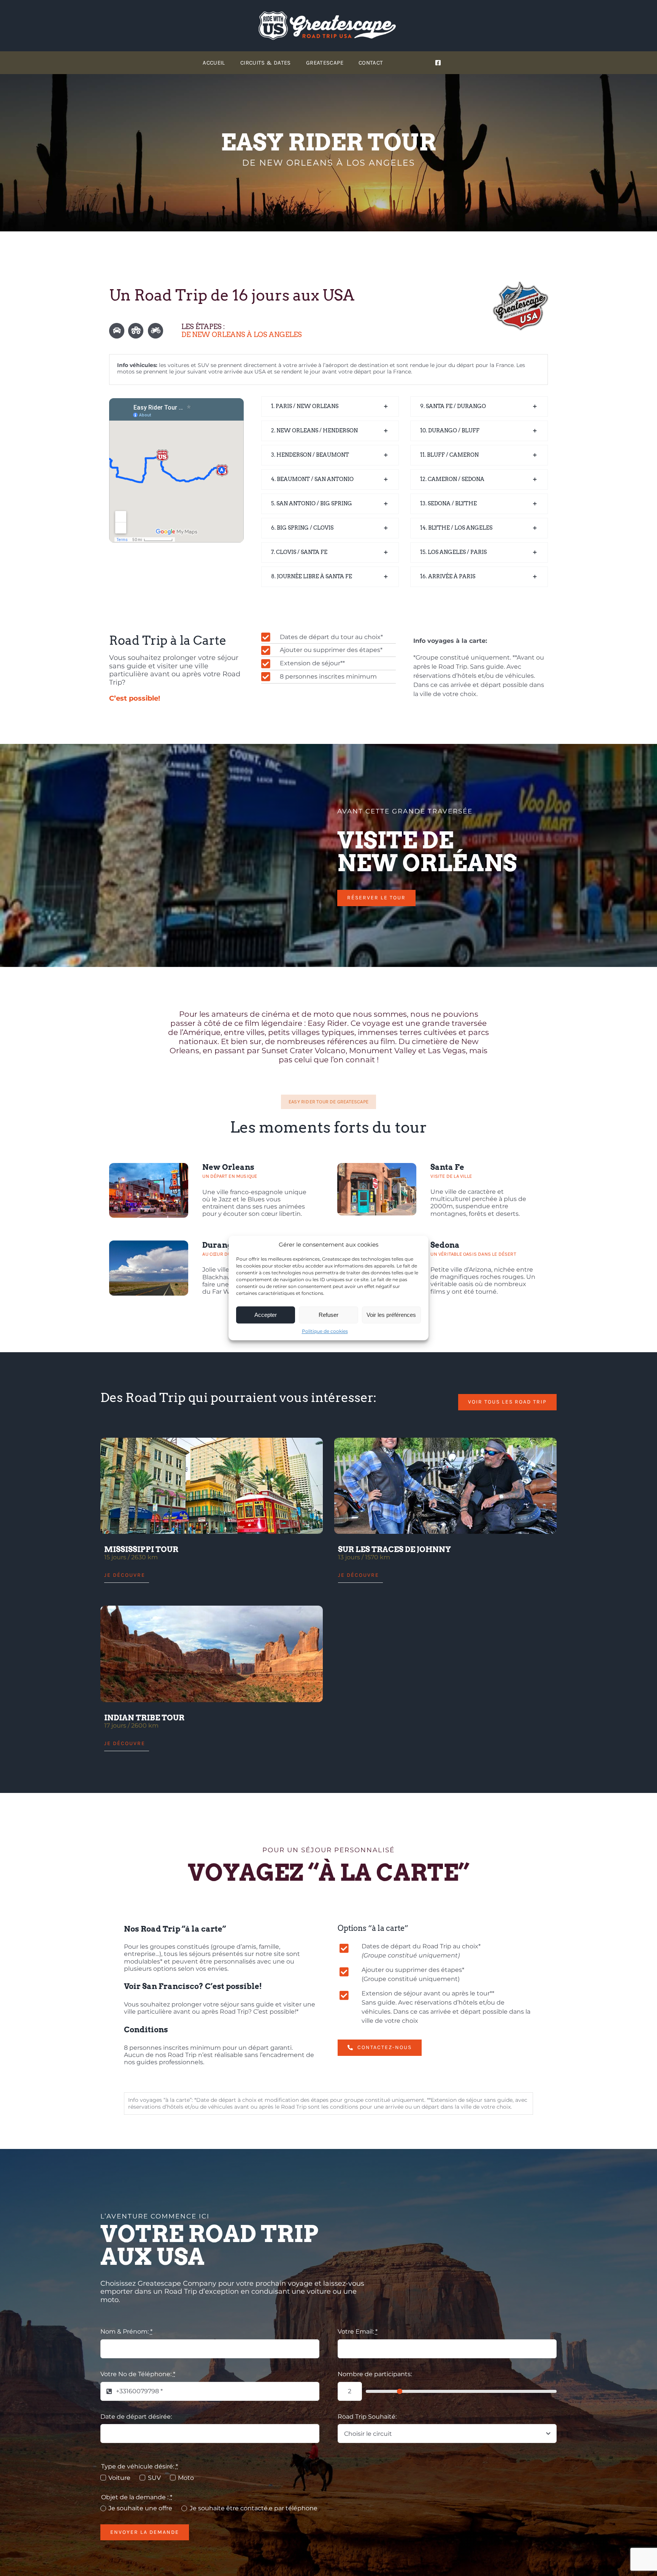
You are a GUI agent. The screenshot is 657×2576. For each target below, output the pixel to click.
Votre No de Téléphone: (138, 2374)
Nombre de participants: (375, 2374)
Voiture (119, 2478)
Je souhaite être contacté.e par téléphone (253, 2508)
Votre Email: (358, 2332)
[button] (330, 407)
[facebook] (438, 63)
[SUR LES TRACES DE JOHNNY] (445, 1486)
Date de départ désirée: (136, 2417)
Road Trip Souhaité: (367, 2417)
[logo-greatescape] (328, 14)
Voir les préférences (391, 1315)
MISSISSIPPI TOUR (141, 1549)
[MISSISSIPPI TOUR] (212, 1486)
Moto (186, 2478)
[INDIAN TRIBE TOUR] (212, 1654)
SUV (154, 2478)
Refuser (328, 1315)
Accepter (266, 1315)
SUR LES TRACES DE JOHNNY (394, 1549)
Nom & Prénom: (126, 2332)
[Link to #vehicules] (117, 331)
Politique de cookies (325, 1331)
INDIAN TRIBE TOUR (144, 1718)
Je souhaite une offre (140, 2508)
